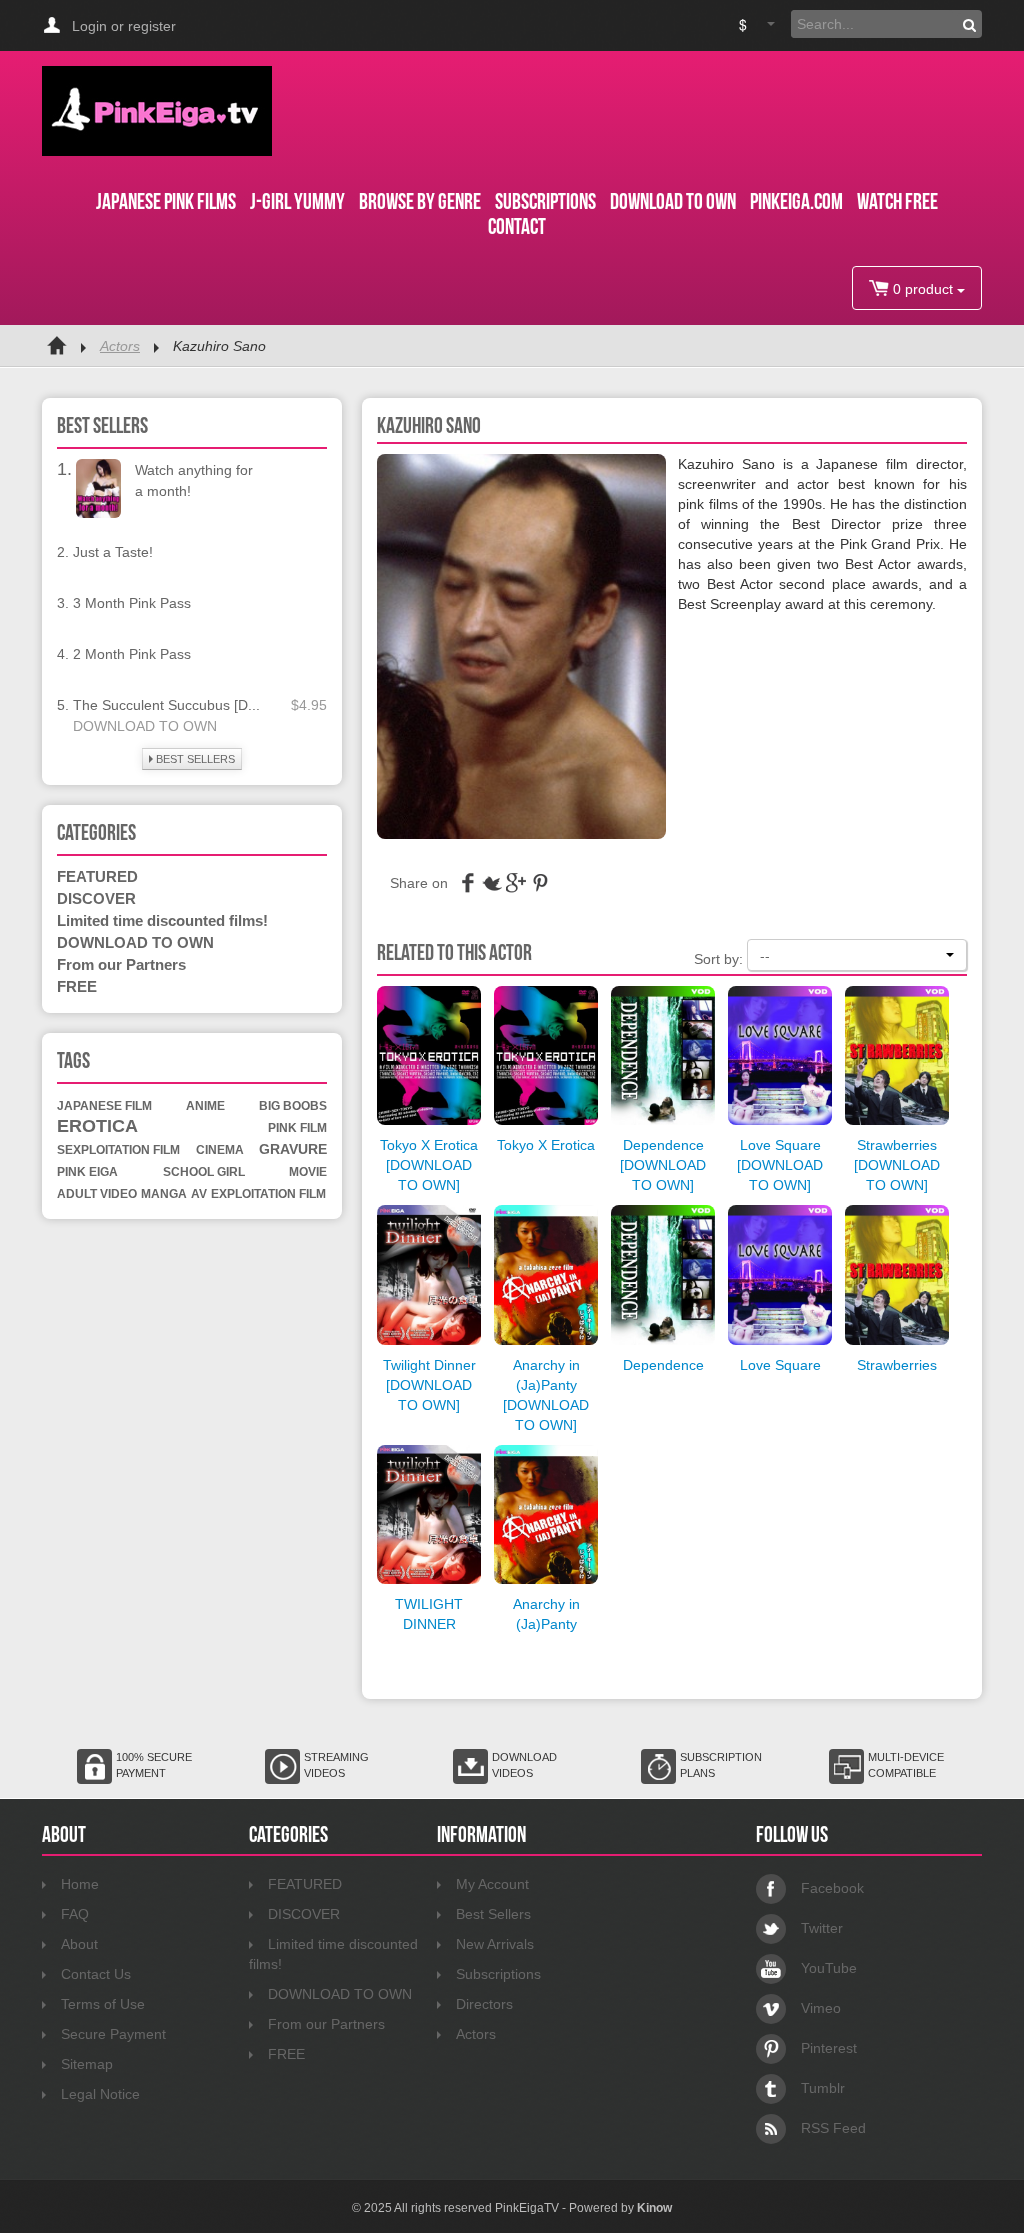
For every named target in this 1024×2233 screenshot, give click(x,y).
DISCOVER (96, 898)
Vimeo (821, 2008)
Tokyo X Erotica (546, 1145)
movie (308, 1172)
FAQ (75, 1914)
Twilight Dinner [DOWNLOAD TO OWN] (429, 1385)
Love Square (780, 1365)
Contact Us (96, 1974)
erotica (97, 1126)
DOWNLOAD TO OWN (673, 201)
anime (205, 1106)
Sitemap (87, 2064)
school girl (204, 1172)
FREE (77, 986)
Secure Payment (113, 2034)
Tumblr (823, 2088)
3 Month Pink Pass (132, 603)
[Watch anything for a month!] (98, 487)
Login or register (124, 26)
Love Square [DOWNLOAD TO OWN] (780, 1165)
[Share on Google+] (516, 888)
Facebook (832, 1888)
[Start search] (969, 24)
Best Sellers (493, 1914)
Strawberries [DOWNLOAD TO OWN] (897, 1165)
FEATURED (97, 876)
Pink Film (297, 1128)
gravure (293, 1149)
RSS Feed (833, 2128)
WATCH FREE (897, 201)
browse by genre (420, 201)
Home (80, 1884)
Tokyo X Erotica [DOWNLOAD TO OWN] (429, 1165)
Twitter (822, 1928)
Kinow (654, 2208)
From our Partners (121, 964)
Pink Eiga (87, 1172)
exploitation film (268, 1194)
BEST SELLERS (194, 759)
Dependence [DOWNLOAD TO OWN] (663, 1165)
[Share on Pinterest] (540, 888)
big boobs (293, 1106)
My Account (492, 1884)
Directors (484, 2004)
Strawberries (897, 1365)
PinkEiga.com (796, 201)
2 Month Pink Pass (132, 654)
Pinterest (829, 2048)
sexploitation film (118, 1150)
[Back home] (57, 346)
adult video (97, 1194)
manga (164, 1194)
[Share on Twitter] (492, 888)
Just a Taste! (113, 552)
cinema (220, 1150)
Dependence (663, 1365)
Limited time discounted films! (162, 920)
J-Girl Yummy (297, 201)
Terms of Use (103, 2004)
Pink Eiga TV (157, 111)
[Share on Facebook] (468, 888)
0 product (923, 289)
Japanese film (104, 1106)
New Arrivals (495, 1944)
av (199, 1194)
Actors (120, 346)
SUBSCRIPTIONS (545, 201)
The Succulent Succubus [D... (166, 705)
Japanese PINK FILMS (166, 201)
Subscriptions (498, 1974)
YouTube (829, 1968)
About (79, 1944)
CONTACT (517, 226)
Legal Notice (100, 2094)
